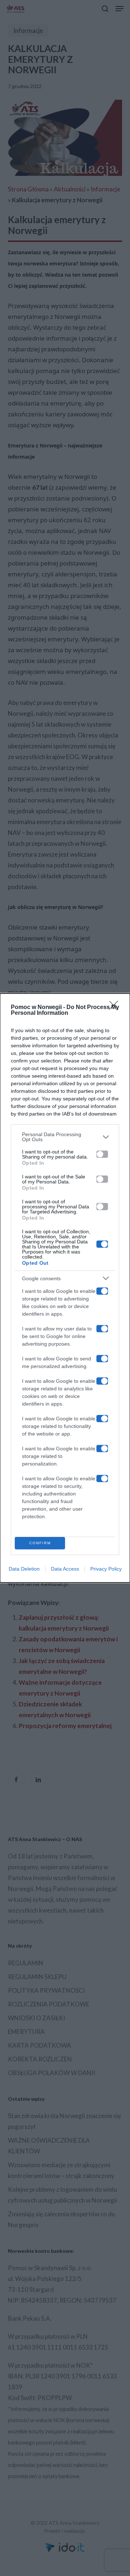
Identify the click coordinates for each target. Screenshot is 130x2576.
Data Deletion (24, 1569)
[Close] (116, 1008)
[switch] (102, 1154)
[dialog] (65, 1288)
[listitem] (65, 1137)
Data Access (65, 1569)
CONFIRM (40, 1543)
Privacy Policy (106, 1569)
